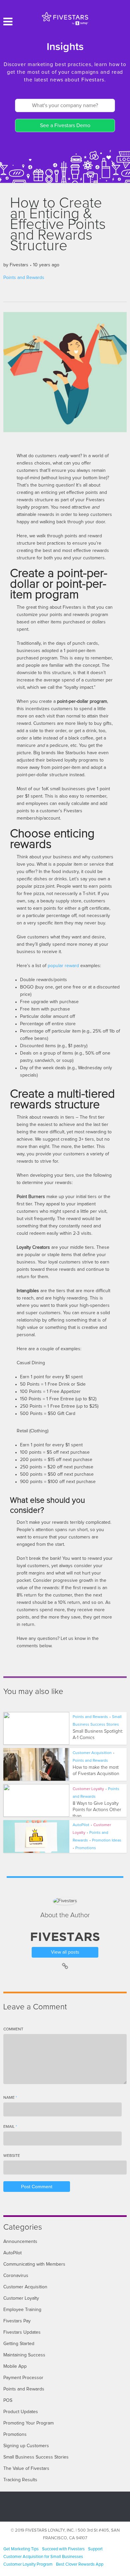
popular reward (63, 966)
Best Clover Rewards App (80, 2564)
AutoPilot (81, 1825)
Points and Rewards (24, 278)
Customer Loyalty (88, 1789)
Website (12, 2156)
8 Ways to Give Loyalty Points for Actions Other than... (97, 1810)
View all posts (65, 1952)
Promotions (86, 1848)
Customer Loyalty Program (28, 2564)
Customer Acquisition (92, 1753)
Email (10, 2127)
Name (10, 2098)
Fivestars (19, 265)
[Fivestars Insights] (65, 18)
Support (95, 2549)
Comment (13, 2029)
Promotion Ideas (107, 1840)
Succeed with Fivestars (63, 2549)
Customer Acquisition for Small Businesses (43, 2557)
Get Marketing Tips (21, 2549)
